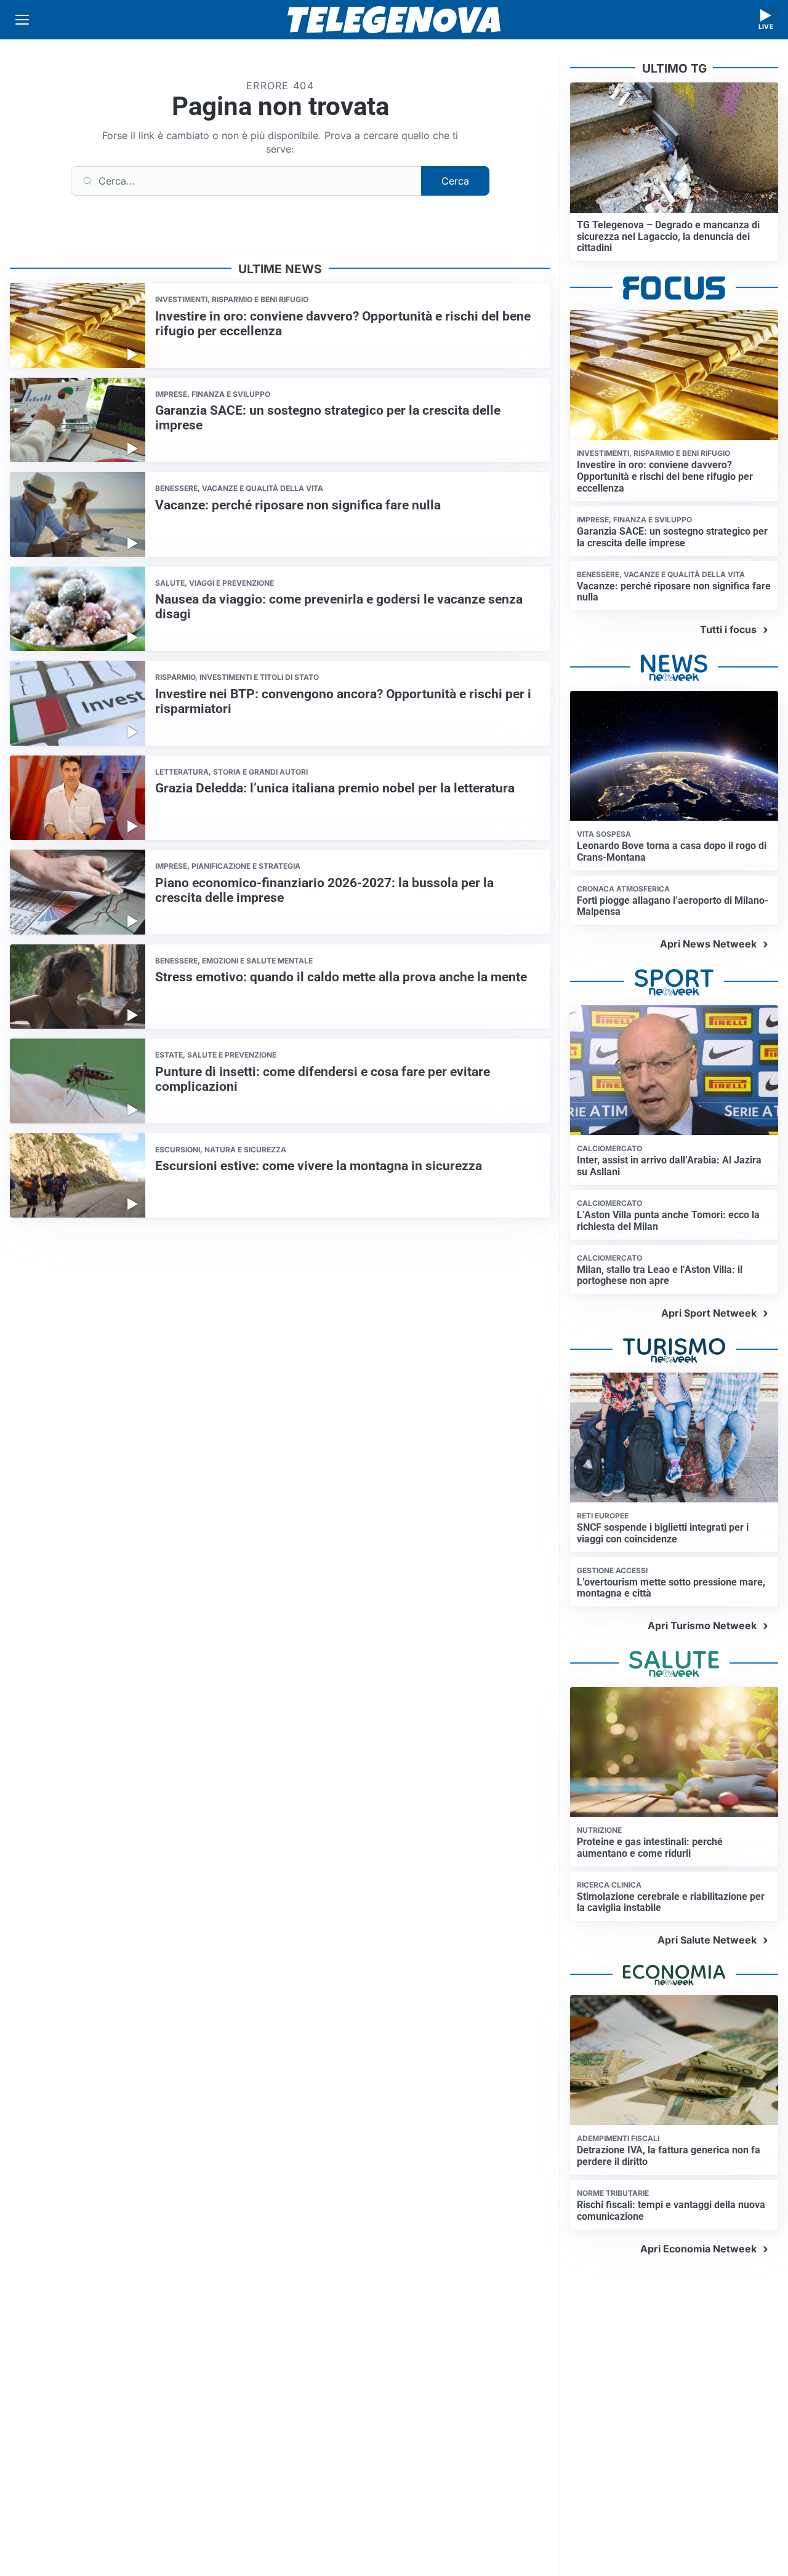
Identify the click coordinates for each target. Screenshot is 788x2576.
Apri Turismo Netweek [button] (702, 1625)
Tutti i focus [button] (728, 629)
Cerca (455, 181)
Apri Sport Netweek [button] (709, 1313)
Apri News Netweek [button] (708, 944)
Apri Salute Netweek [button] (707, 1940)
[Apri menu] (22, 20)
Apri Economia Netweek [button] (698, 2249)
